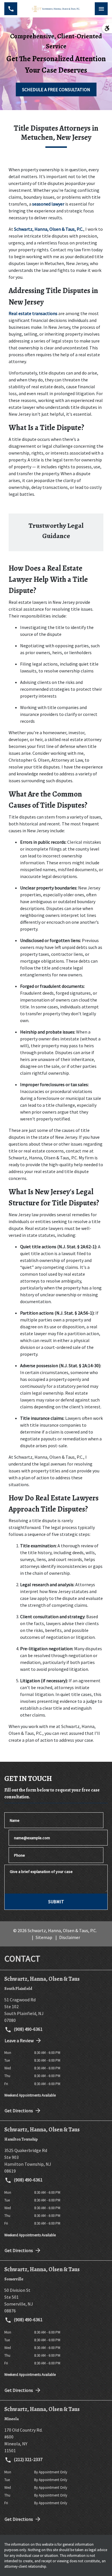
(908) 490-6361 (28, 2029)
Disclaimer (70, 1937)
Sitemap (44, 1937)
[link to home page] (56, 9)
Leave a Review (19, 2041)
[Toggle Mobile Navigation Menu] (101, 9)
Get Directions (19, 2111)
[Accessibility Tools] (107, 28)
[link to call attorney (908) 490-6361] (11, 9)
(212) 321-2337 (28, 2459)
